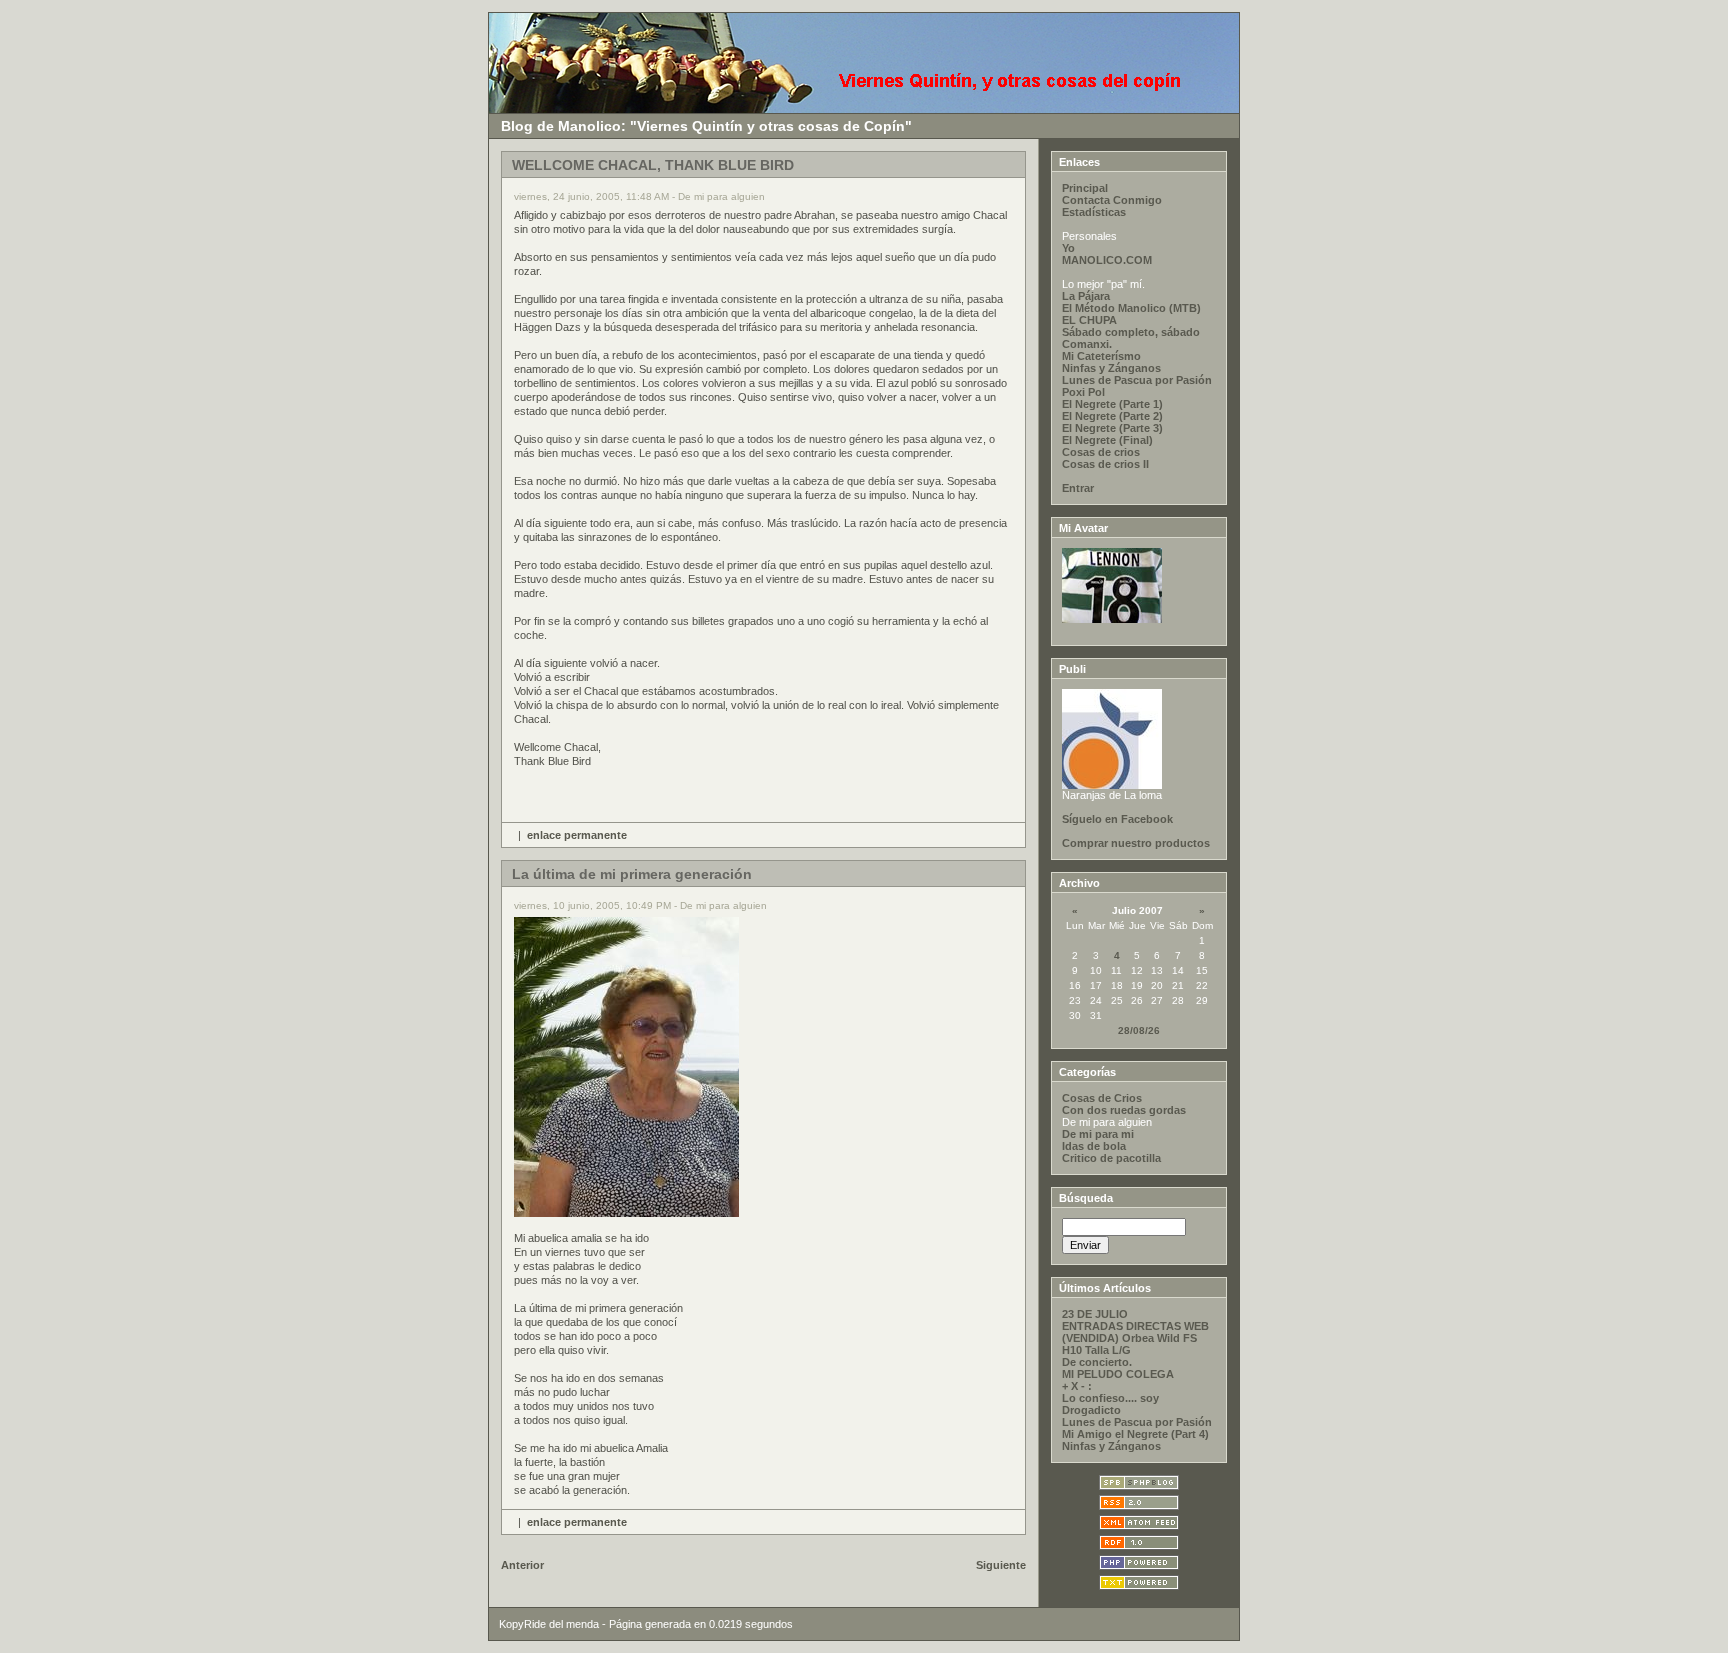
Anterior (522, 1565)
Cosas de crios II (1105, 464)
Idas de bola (1094, 1146)
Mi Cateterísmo (1101, 356)
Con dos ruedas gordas (1124, 1110)
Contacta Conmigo (1112, 200)
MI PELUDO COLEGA (1118, 1374)
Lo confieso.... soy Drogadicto (1110, 1404)
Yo (1068, 248)
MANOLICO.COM (1107, 260)
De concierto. (1097, 1362)
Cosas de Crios (1102, 1098)
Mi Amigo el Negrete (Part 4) (1135, 1434)
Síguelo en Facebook (1117, 819)
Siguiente (1001, 1565)
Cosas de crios (1101, 452)
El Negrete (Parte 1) (1112, 404)
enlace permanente (577, 835)
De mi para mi (1098, 1134)
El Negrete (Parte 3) (1112, 428)
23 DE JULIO (1095, 1314)
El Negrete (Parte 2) (1112, 416)
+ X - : (1077, 1386)
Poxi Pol (1083, 392)
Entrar (1078, 488)
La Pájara (1086, 296)
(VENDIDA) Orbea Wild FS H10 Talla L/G (1129, 1344)
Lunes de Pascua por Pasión (1137, 380)
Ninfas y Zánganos (1111, 368)
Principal (1085, 188)
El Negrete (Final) (1107, 440)
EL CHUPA (1089, 320)
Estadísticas (1094, 212)
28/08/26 (1139, 1030)
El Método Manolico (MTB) (1131, 308)
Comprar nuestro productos (1136, 843)
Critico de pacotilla (1111, 1158)
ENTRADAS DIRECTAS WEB (1135, 1326)
